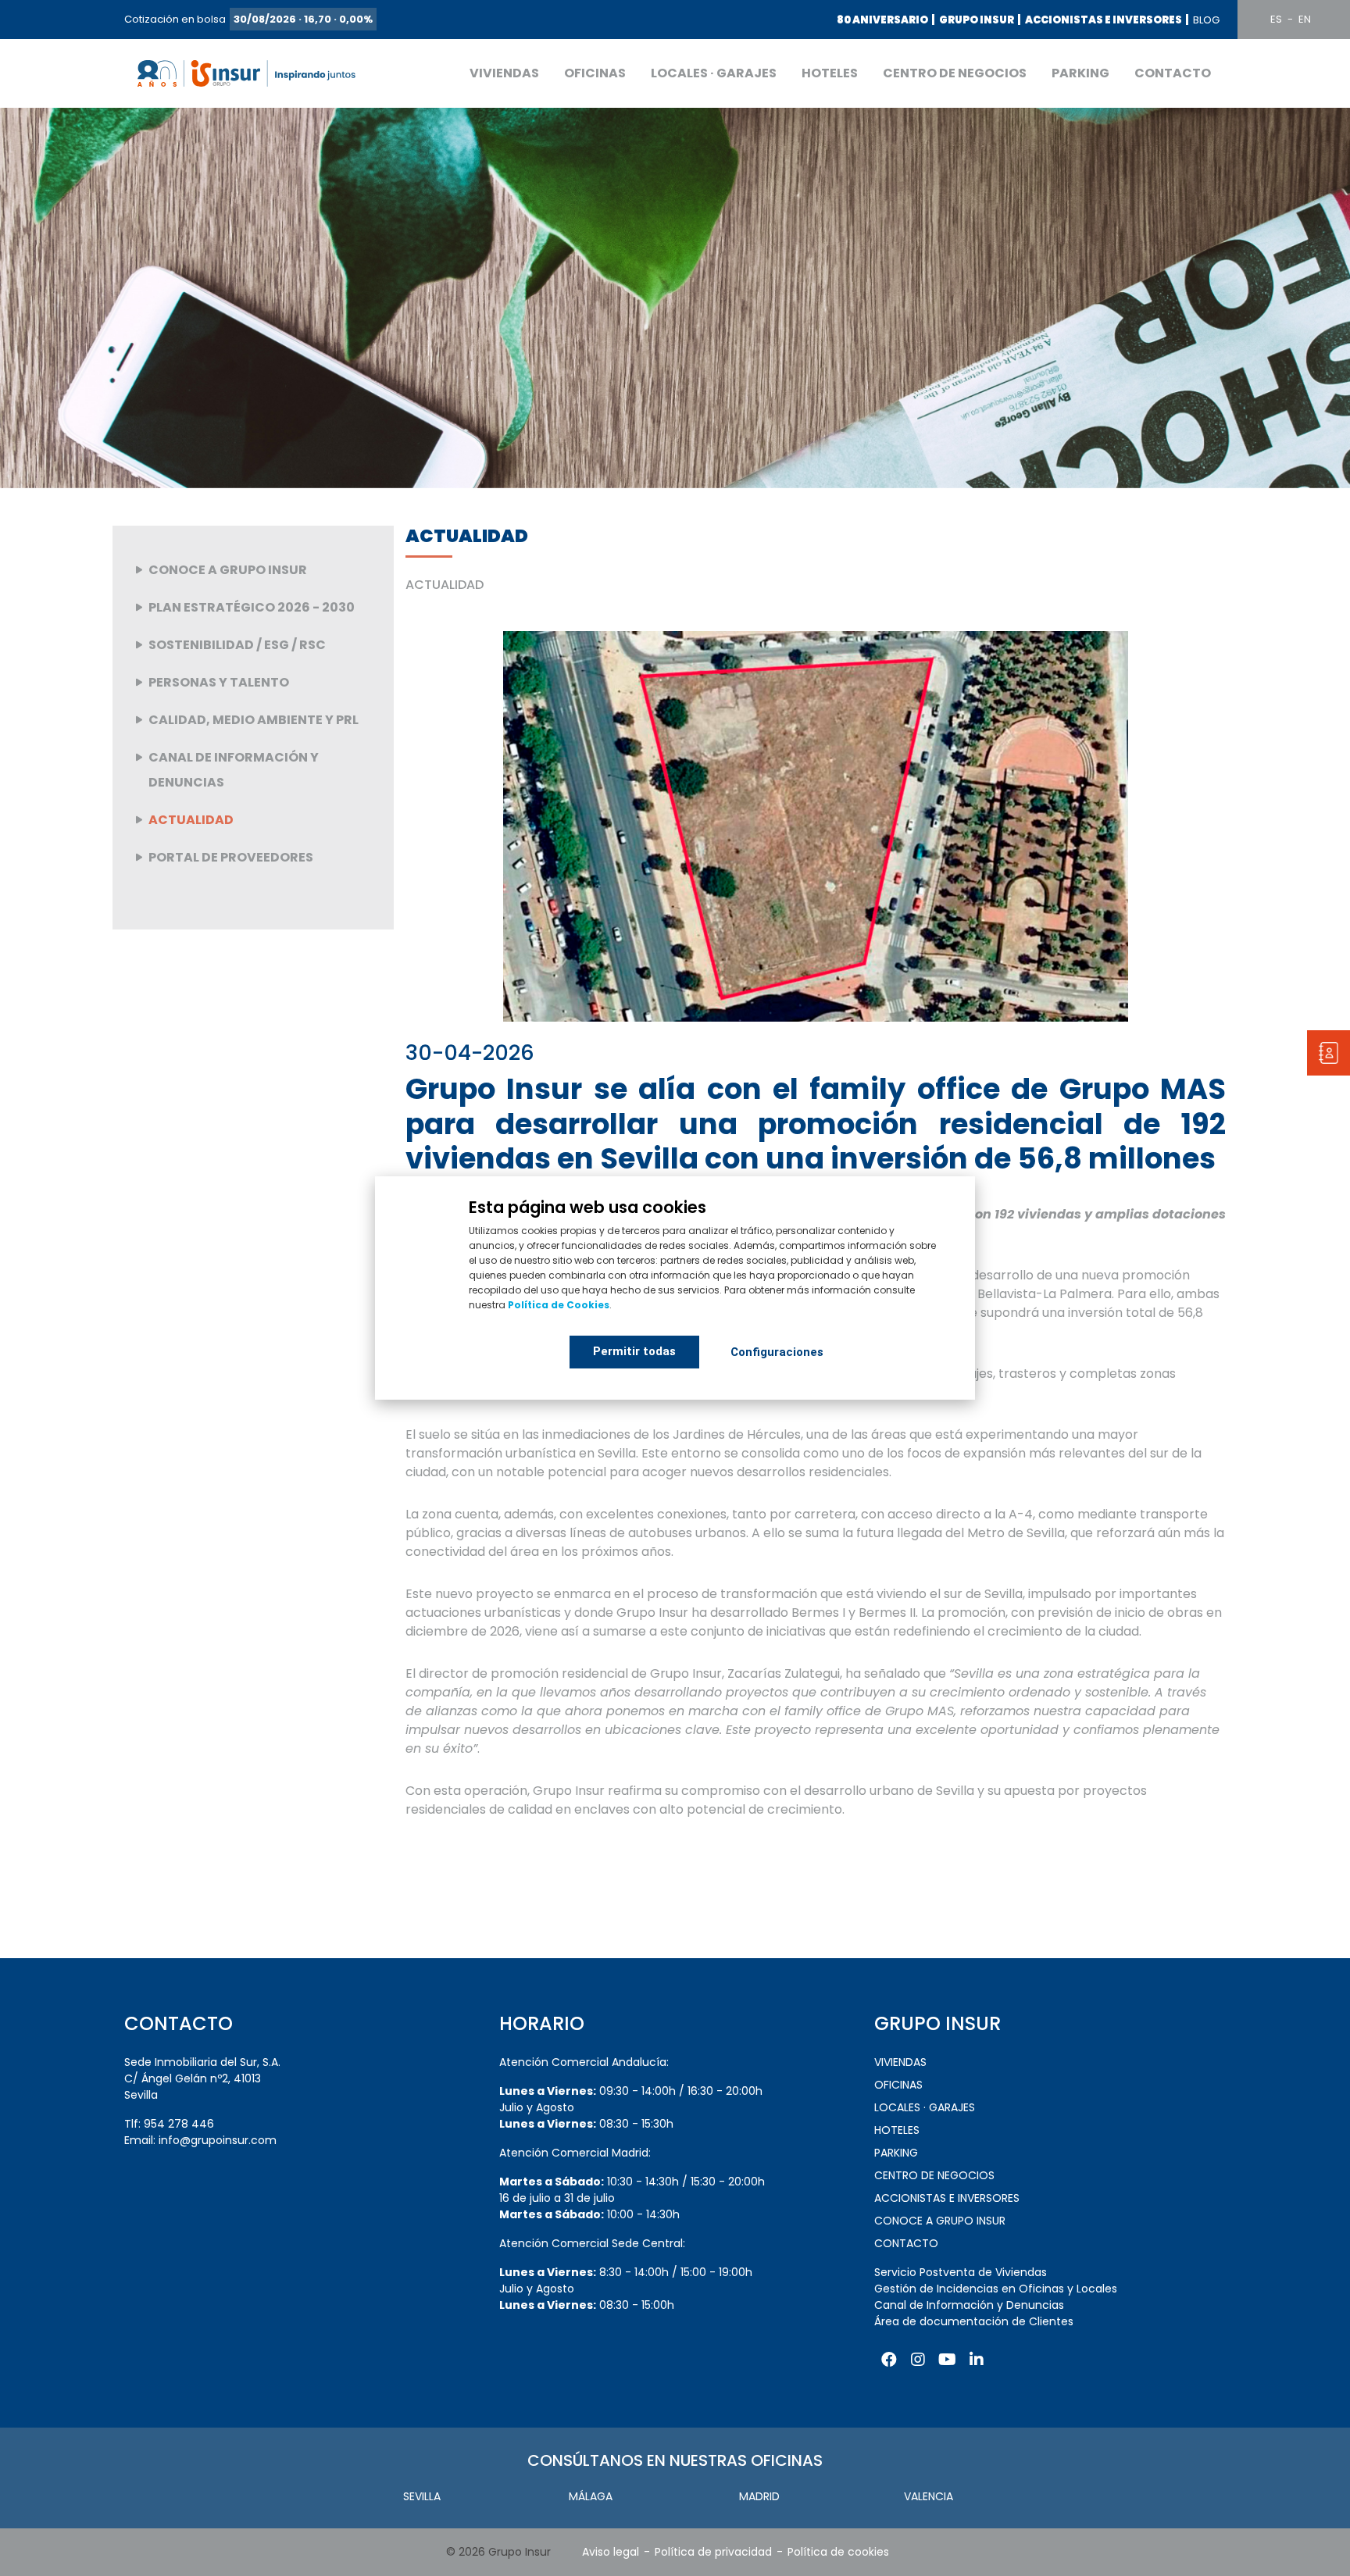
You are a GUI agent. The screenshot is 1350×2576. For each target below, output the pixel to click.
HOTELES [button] (830, 73)
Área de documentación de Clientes (974, 2321)
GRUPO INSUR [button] (977, 20)
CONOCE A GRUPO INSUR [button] (940, 2221)
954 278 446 (179, 2124)
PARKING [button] (1080, 73)
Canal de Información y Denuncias (969, 2305)
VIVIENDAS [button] (504, 73)
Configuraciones (777, 1352)
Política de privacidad (713, 2552)
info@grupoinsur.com (218, 2140)
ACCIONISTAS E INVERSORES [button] (1104, 20)
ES (1276, 19)
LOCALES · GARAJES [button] (714, 73)
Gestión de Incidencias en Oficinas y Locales (996, 2289)
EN (1305, 19)
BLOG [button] (1206, 20)
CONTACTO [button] (1173, 73)
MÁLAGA (591, 2496)
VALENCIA (929, 2496)
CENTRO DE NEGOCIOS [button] (955, 73)
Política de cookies (838, 2552)
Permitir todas (634, 1351)
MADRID (759, 2496)
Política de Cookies (559, 1305)
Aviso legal (611, 2552)
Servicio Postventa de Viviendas (961, 2272)
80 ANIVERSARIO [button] (882, 20)
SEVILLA (422, 2496)
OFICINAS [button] (595, 73)
